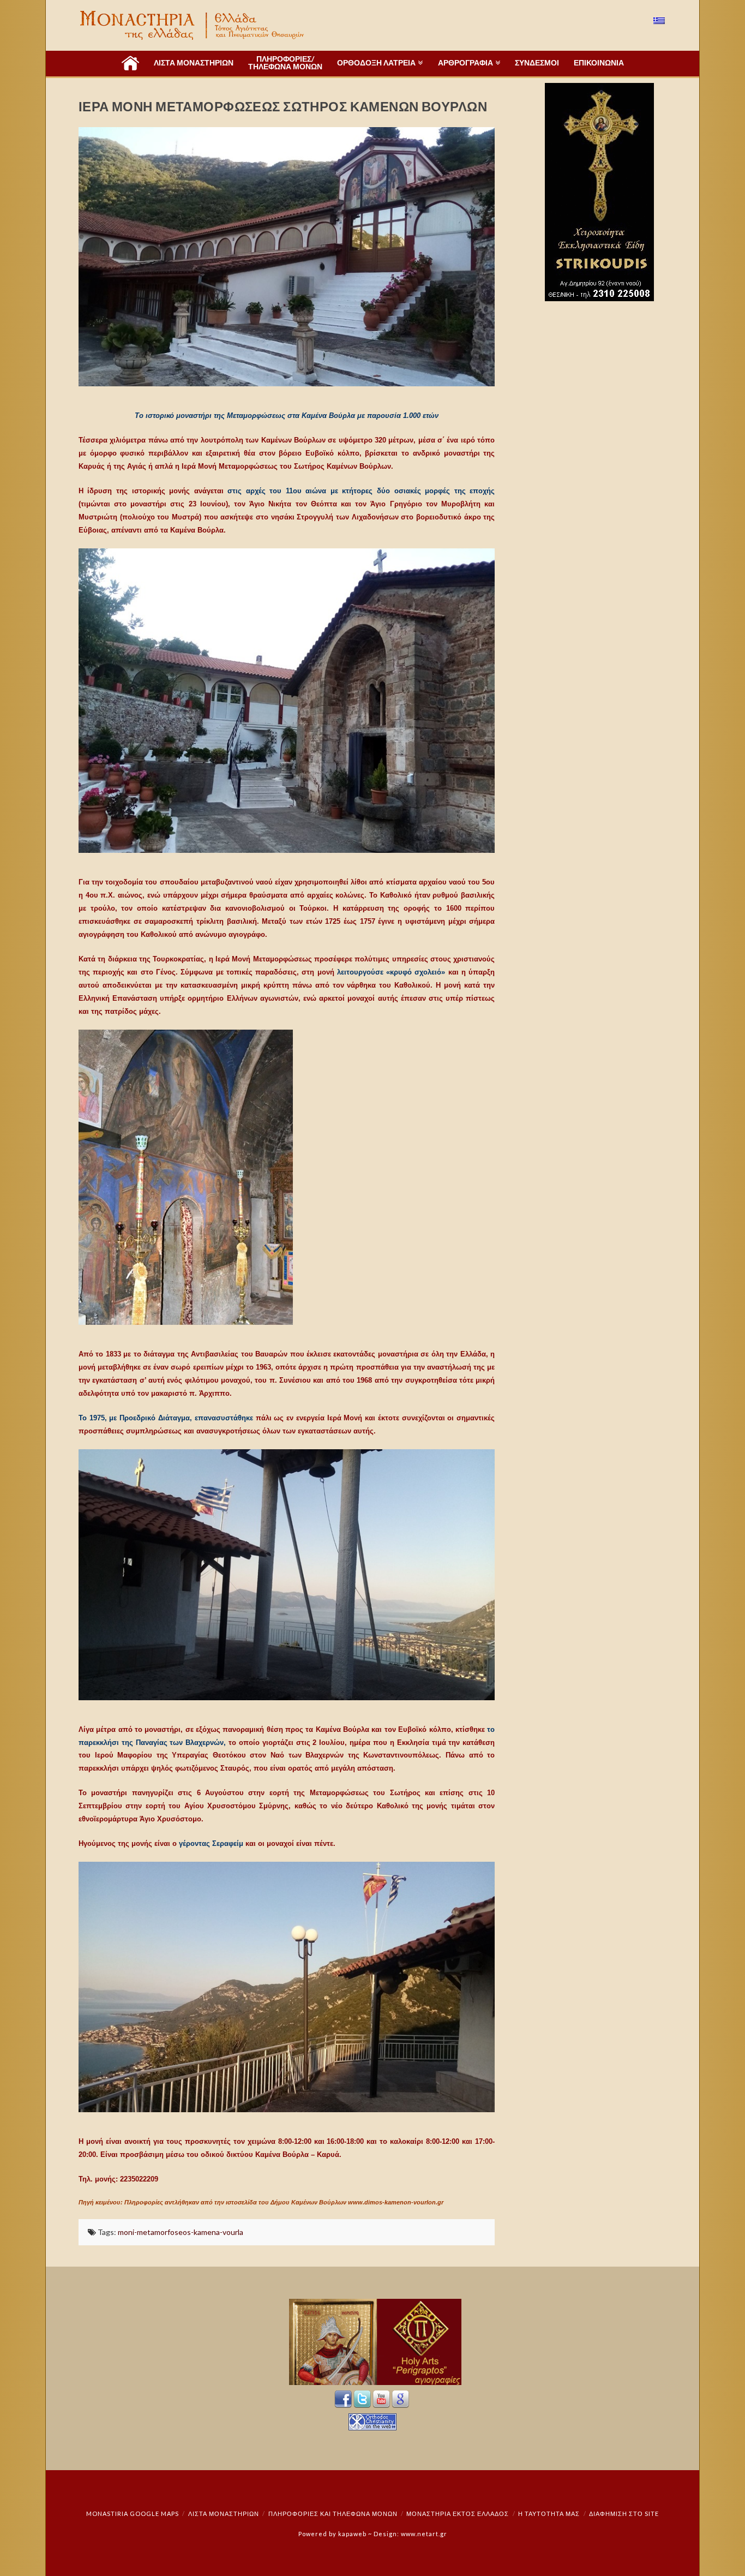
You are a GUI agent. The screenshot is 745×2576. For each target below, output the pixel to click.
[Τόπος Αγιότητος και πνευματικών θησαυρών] (193, 25)
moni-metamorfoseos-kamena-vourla (181, 2232)
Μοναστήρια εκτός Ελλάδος (458, 2514)
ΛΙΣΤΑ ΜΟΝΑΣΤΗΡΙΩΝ (224, 2514)
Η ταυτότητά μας (549, 2514)
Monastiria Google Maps (133, 2514)
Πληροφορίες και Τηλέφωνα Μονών (333, 2514)
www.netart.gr (424, 2534)
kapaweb (352, 2534)
